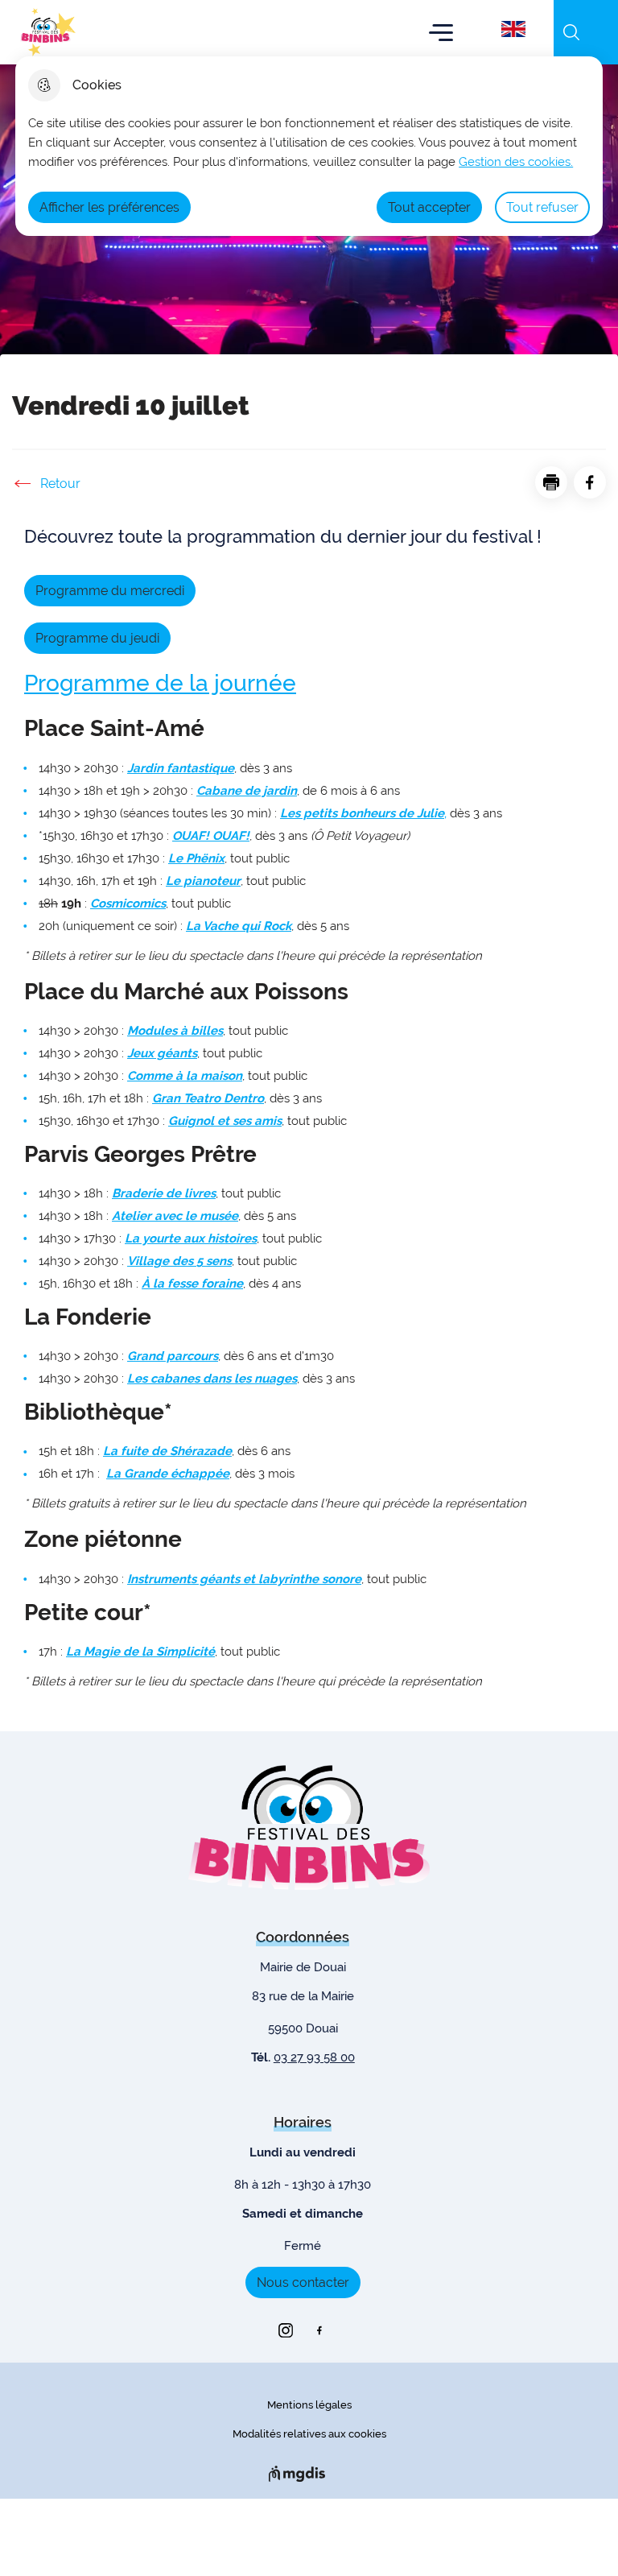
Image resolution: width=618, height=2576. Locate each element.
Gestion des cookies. (516, 162)
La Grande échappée (168, 1474)
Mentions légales (309, 2405)
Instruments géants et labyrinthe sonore (244, 1579)
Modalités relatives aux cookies (309, 2434)
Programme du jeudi (97, 638)
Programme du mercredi (110, 591)
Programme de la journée (160, 683)
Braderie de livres (164, 1193)
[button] (551, 482)
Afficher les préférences (109, 207)
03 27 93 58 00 (314, 2057)
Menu (441, 32)
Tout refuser (542, 207)
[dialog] (309, 146)
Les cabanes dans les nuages (212, 1379)
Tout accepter (429, 207)
